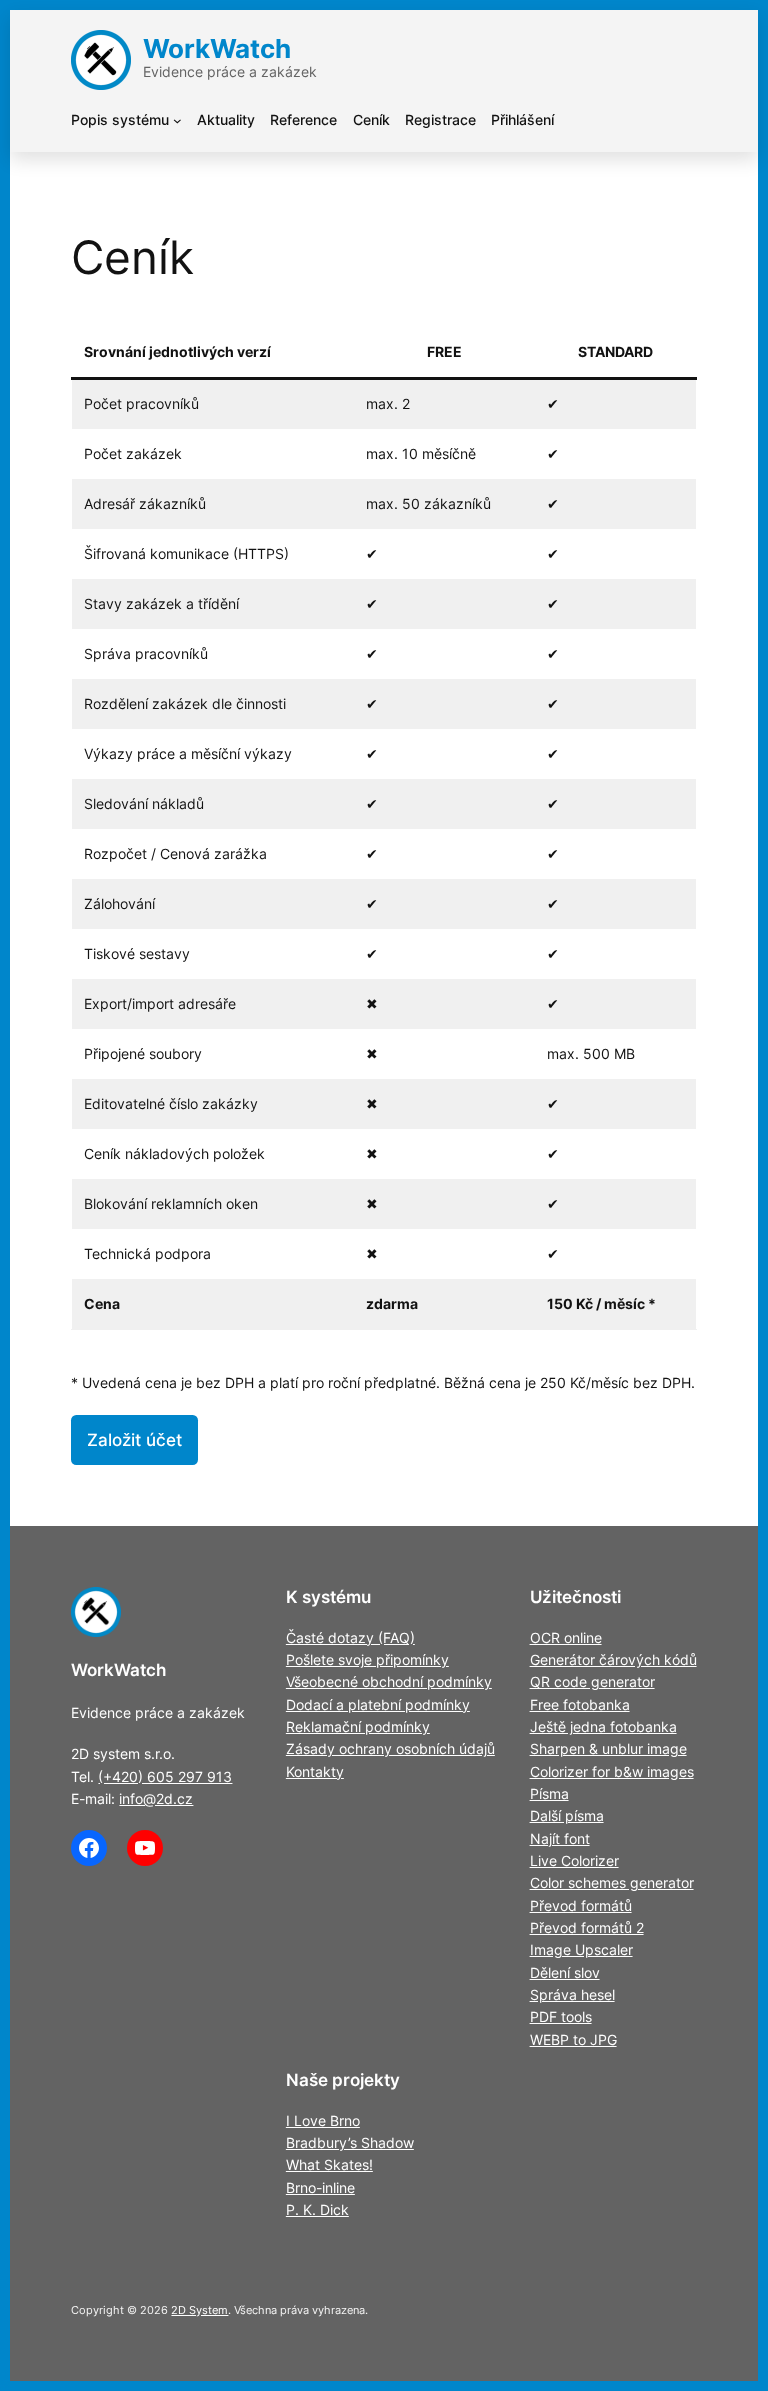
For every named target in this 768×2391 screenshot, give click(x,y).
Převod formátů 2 (587, 1927)
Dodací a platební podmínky (378, 1704)
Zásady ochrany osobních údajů (390, 1748)
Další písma (567, 1815)
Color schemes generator (612, 1882)
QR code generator (592, 1681)
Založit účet (134, 1440)
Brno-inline (320, 2187)
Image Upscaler (581, 1949)
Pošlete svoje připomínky (367, 1659)
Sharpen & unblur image (608, 1748)
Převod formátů (581, 1905)
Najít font (560, 1838)
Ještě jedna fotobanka (603, 1726)
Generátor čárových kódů (613, 1659)
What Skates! (329, 2164)
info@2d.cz (156, 1798)
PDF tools (561, 2016)
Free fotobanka (580, 1704)
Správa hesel (572, 1994)
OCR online (566, 1637)
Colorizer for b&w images (612, 1771)
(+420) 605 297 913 (165, 1776)
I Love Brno (323, 2120)
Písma (549, 1793)
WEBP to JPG (573, 2039)
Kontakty (315, 1771)
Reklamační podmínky (358, 1726)
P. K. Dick (317, 2209)
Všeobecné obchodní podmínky (389, 1681)
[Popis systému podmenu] (177, 120)
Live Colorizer (574, 1860)
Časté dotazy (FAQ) (350, 1637)
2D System (199, 2310)
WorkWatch (217, 48)
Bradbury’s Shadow (350, 2142)
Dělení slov (565, 1972)
